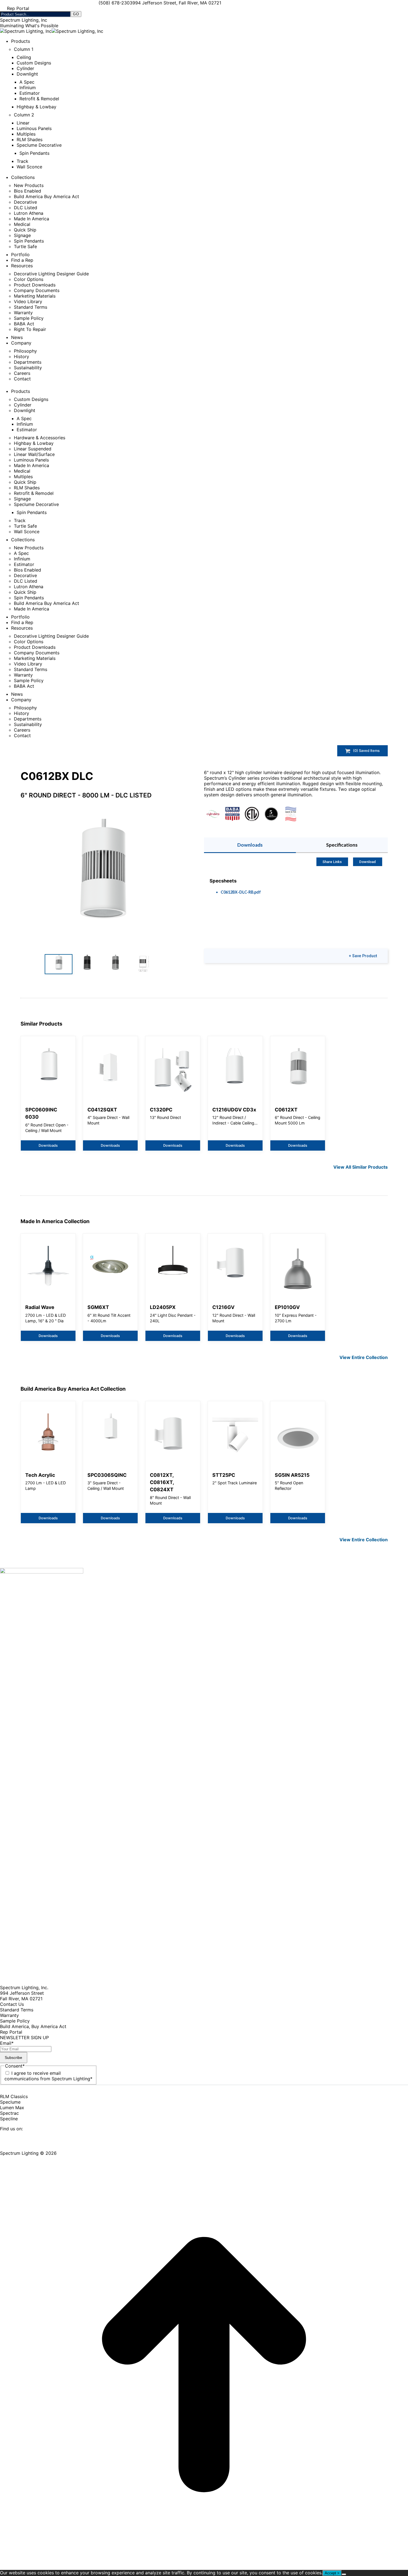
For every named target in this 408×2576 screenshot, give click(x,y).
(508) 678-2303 (115, 3)
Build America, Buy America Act (33, 2026)
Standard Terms (17, 2010)
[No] (344, 2574)
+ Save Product (363, 956)
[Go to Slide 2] (87, 964)
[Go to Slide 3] (115, 964)
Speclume (10, 2102)
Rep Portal (11, 2032)
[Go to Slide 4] (143, 964)
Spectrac (9, 2113)
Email (7, 2043)
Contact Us (12, 2004)
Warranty (9, 2015)
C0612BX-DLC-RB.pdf (241, 892)
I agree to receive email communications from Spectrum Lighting (48, 2076)
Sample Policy (15, 2021)
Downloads (250, 845)
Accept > (332, 2573)
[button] (101, 881)
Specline (9, 2119)
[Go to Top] (204, 2567)
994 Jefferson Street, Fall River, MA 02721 (177, 3)
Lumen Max (12, 2108)
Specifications (342, 845)
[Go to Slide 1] (59, 964)
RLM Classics (14, 2096)
